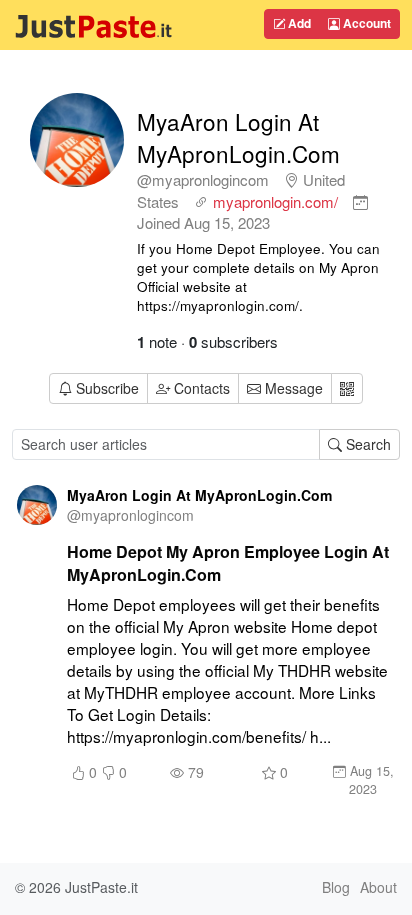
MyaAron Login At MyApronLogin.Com (238, 137)
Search (366, 444)
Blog (336, 887)
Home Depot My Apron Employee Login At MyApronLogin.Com (228, 563)
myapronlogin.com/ (275, 201)
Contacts (202, 388)
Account (365, 23)
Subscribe (107, 388)
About (378, 887)
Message (292, 388)
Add (298, 23)
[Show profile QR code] (347, 388)
